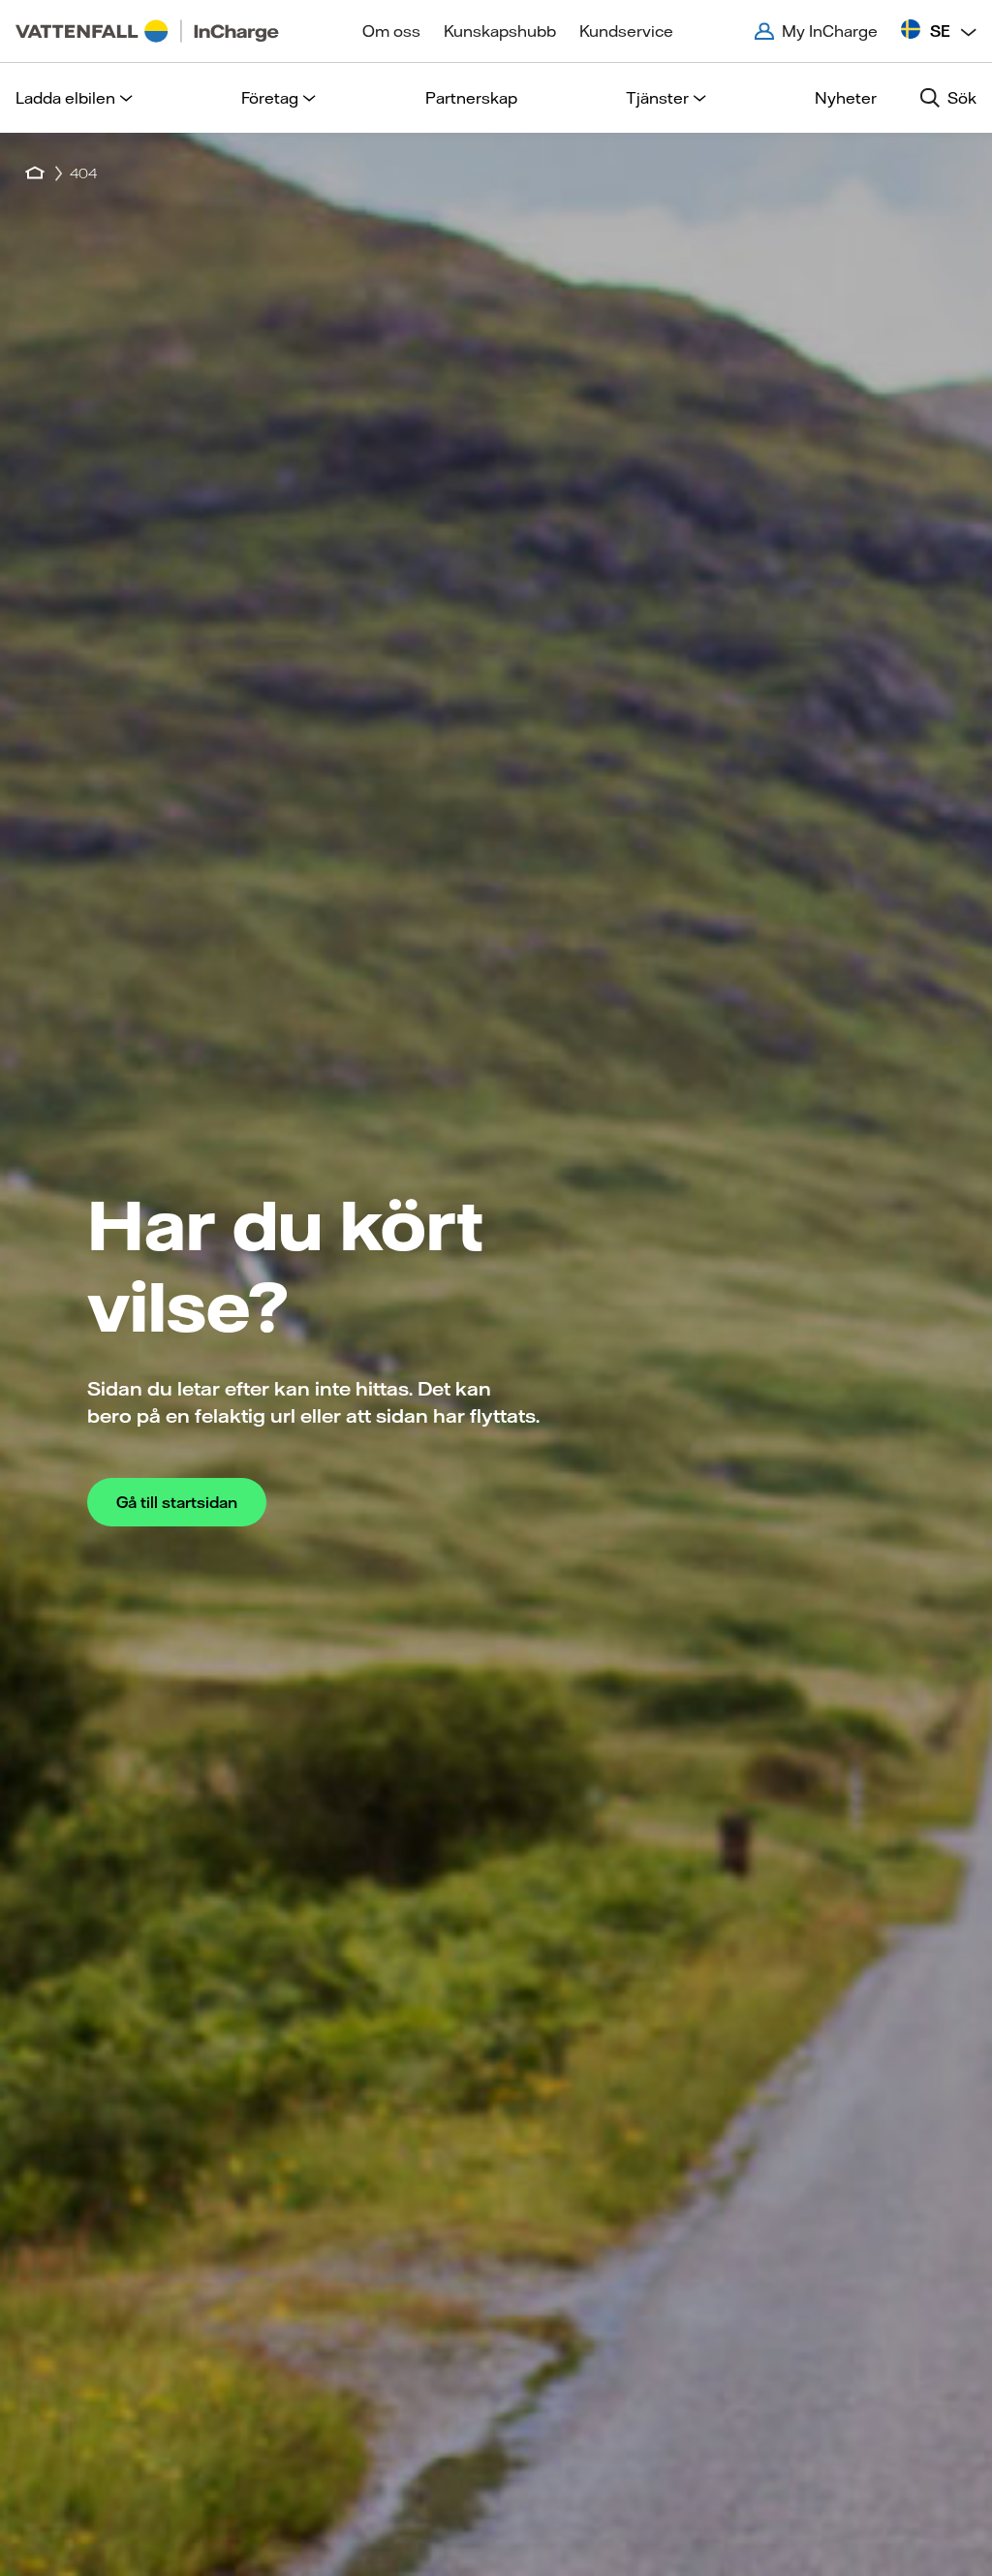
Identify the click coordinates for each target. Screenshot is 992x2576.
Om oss (391, 31)
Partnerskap (471, 98)
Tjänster (657, 98)
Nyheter (846, 98)
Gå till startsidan (177, 1502)
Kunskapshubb (500, 31)
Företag (270, 98)
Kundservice (626, 31)
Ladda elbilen (65, 98)
